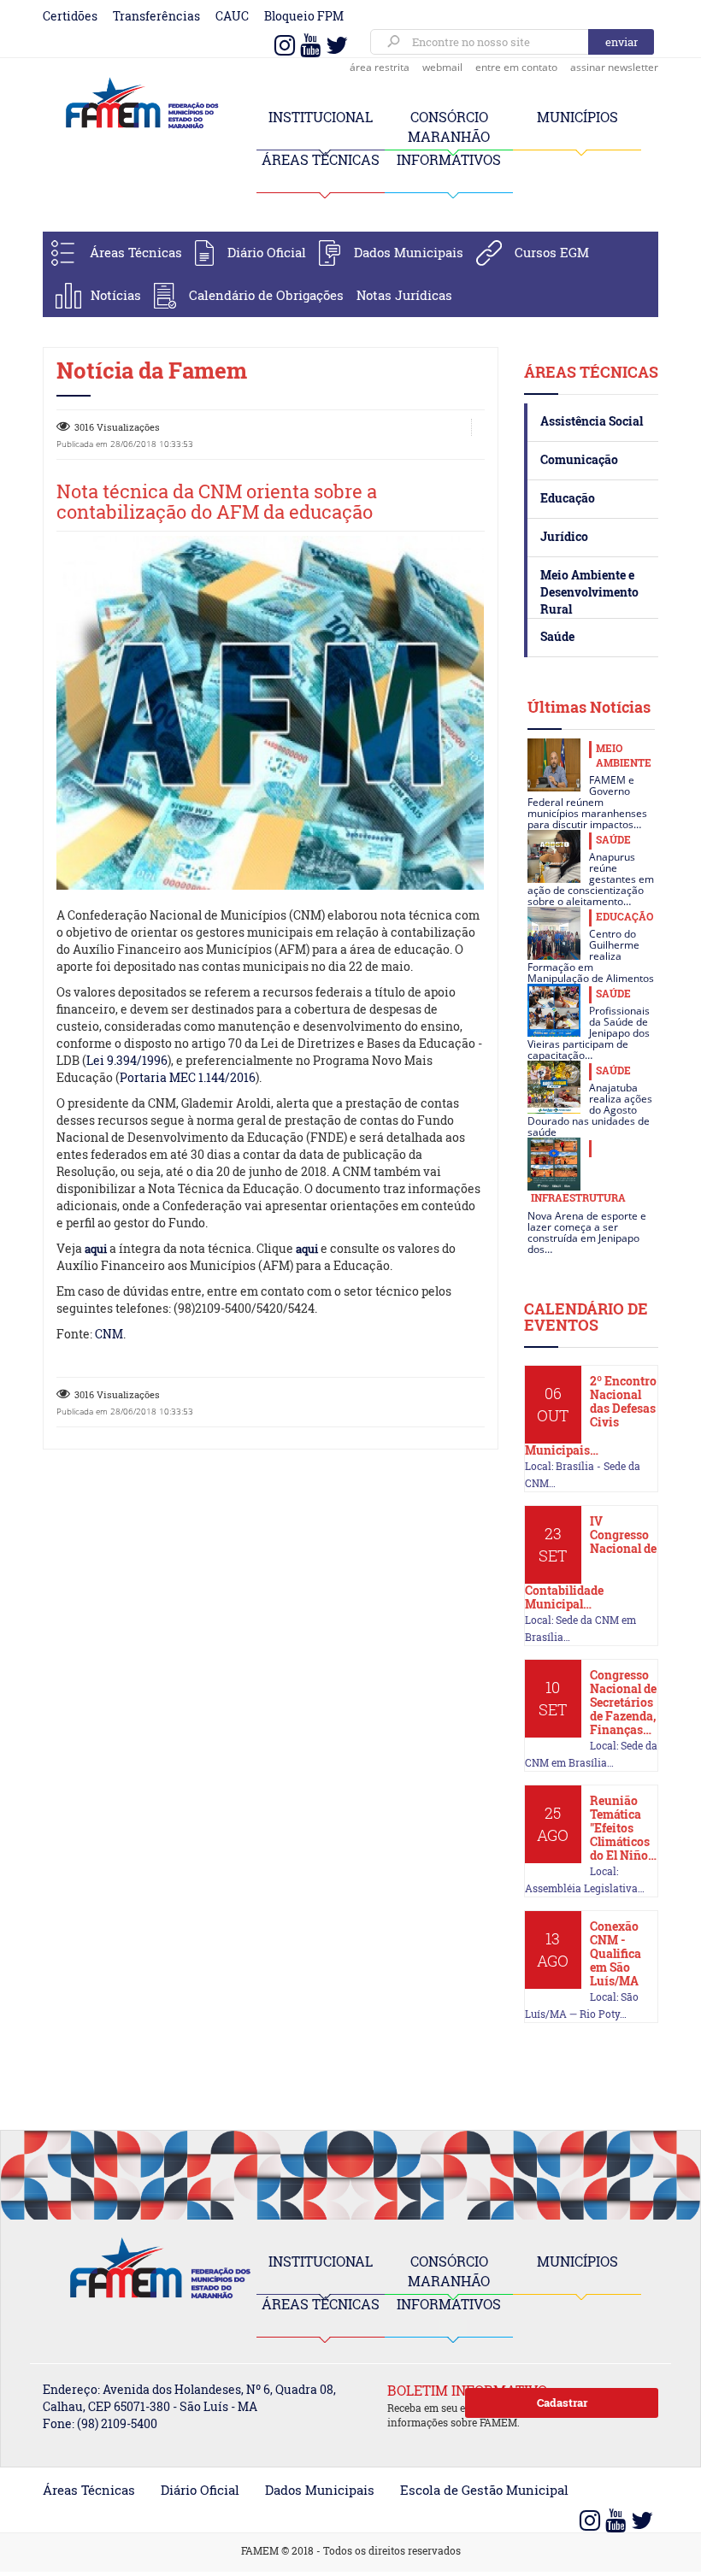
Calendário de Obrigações (266, 295)
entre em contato (516, 67)
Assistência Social (592, 421)
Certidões (70, 16)
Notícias (116, 295)
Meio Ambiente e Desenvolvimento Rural (589, 592)
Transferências (156, 16)
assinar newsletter (614, 67)
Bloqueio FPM (304, 16)
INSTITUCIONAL (321, 117)
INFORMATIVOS (449, 159)
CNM (109, 1334)
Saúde (557, 636)
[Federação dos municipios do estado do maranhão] (137, 104)
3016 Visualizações (117, 427)
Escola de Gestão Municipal (484, 2490)
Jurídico (564, 536)
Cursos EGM (552, 252)
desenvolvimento (352, 1026)
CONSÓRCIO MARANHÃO (449, 2271)
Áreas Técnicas (136, 252)
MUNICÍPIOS (577, 117)
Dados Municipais (409, 252)
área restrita (380, 67)
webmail (442, 67)
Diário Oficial (267, 252)
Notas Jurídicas (404, 295)
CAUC (232, 16)
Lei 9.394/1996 (127, 1060)
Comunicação (579, 459)
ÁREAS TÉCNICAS (321, 159)
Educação (568, 498)
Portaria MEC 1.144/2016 (188, 1077)
